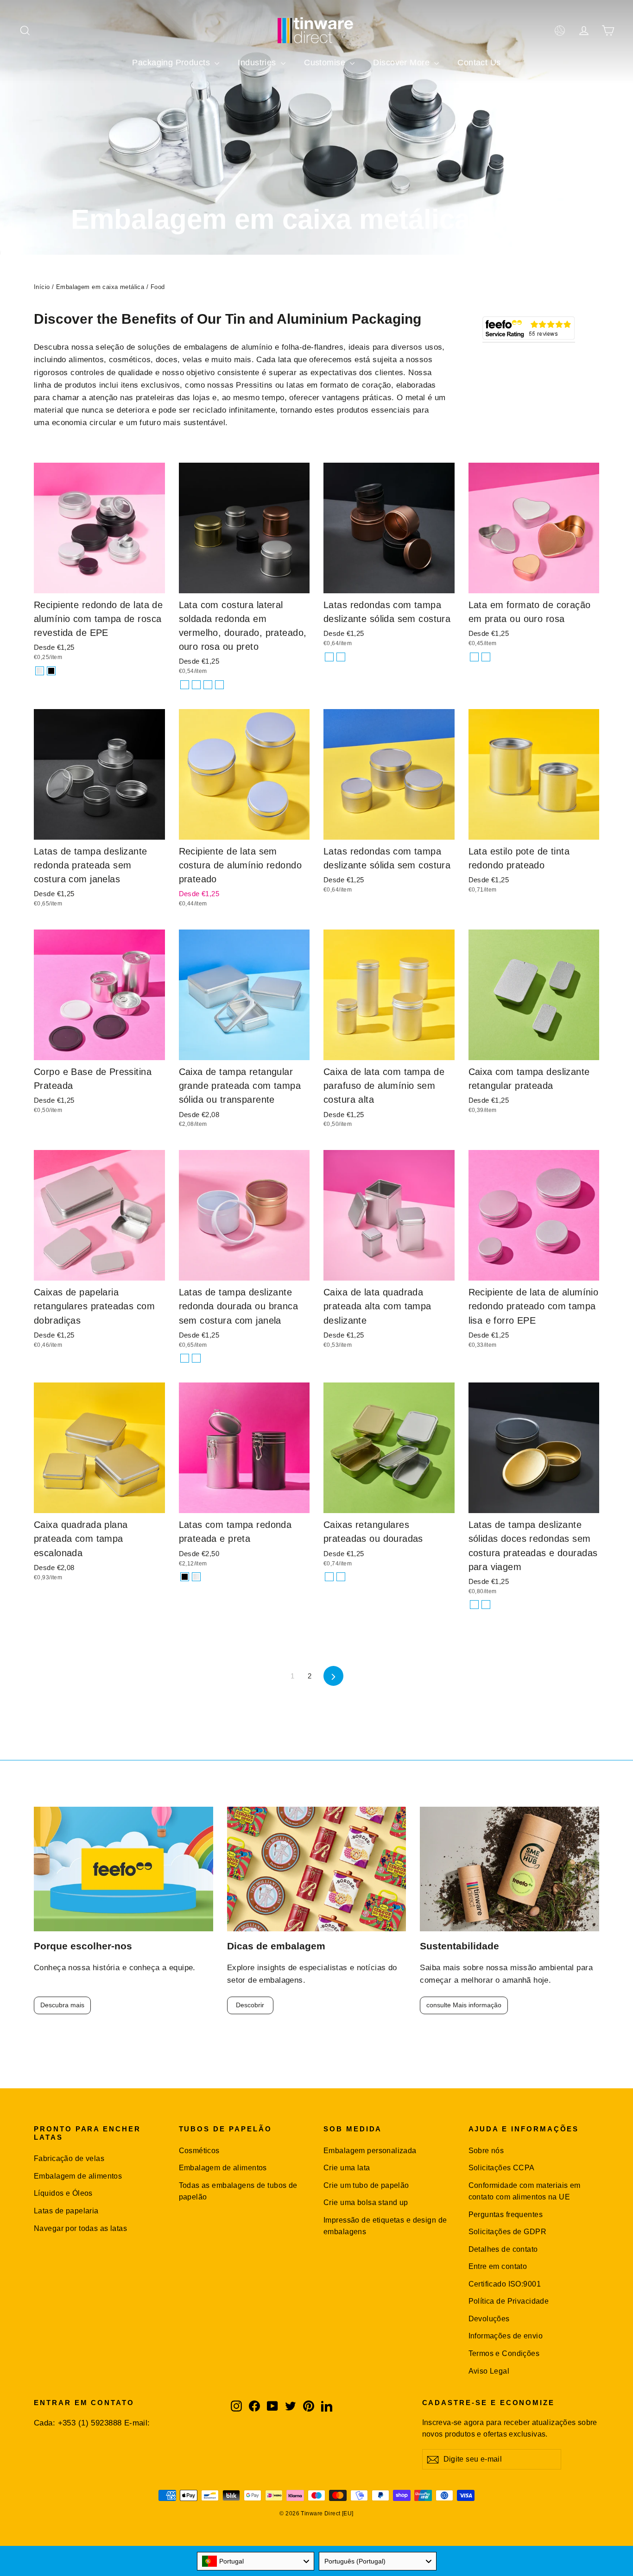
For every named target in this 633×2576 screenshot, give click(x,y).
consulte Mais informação (464, 2005)
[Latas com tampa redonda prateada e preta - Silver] (196, 1577)
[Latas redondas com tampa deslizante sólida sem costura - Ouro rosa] (329, 657)
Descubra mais (62, 2005)
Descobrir (250, 2005)
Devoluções (489, 2319)
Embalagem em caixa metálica (100, 287)
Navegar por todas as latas (80, 2228)
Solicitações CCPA (502, 2168)
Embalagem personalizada (370, 2151)
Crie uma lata (347, 2168)
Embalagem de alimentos (78, 2176)
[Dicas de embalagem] (317, 1869)
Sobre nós (486, 2151)
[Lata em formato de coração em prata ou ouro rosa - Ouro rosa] (486, 657)
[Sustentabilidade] (510, 1869)
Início (42, 287)
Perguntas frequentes (506, 2215)
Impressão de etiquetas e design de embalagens (385, 2226)
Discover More (402, 63)
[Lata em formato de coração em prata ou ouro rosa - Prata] (474, 657)
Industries (258, 63)
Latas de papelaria (66, 2211)
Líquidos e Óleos (63, 2193)
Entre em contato (498, 2266)
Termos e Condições (504, 2353)
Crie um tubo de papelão (366, 2185)
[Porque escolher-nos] (123, 1869)
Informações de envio (506, 2336)
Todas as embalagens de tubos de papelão (238, 2191)
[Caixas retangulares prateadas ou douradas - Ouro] (341, 1577)
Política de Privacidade (509, 2301)
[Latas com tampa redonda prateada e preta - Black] (185, 1577)
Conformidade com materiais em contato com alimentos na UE (525, 2191)
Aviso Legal (489, 2371)
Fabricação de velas (69, 2158)
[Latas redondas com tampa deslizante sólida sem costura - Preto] (341, 657)
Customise (326, 63)
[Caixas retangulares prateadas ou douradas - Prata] (329, 1577)
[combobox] (256, 2561)
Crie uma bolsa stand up (366, 2202)
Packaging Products (172, 63)
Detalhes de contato (503, 2249)
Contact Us (479, 63)
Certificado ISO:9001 (505, 2284)
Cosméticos (199, 2151)
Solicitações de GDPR (508, 2232)
